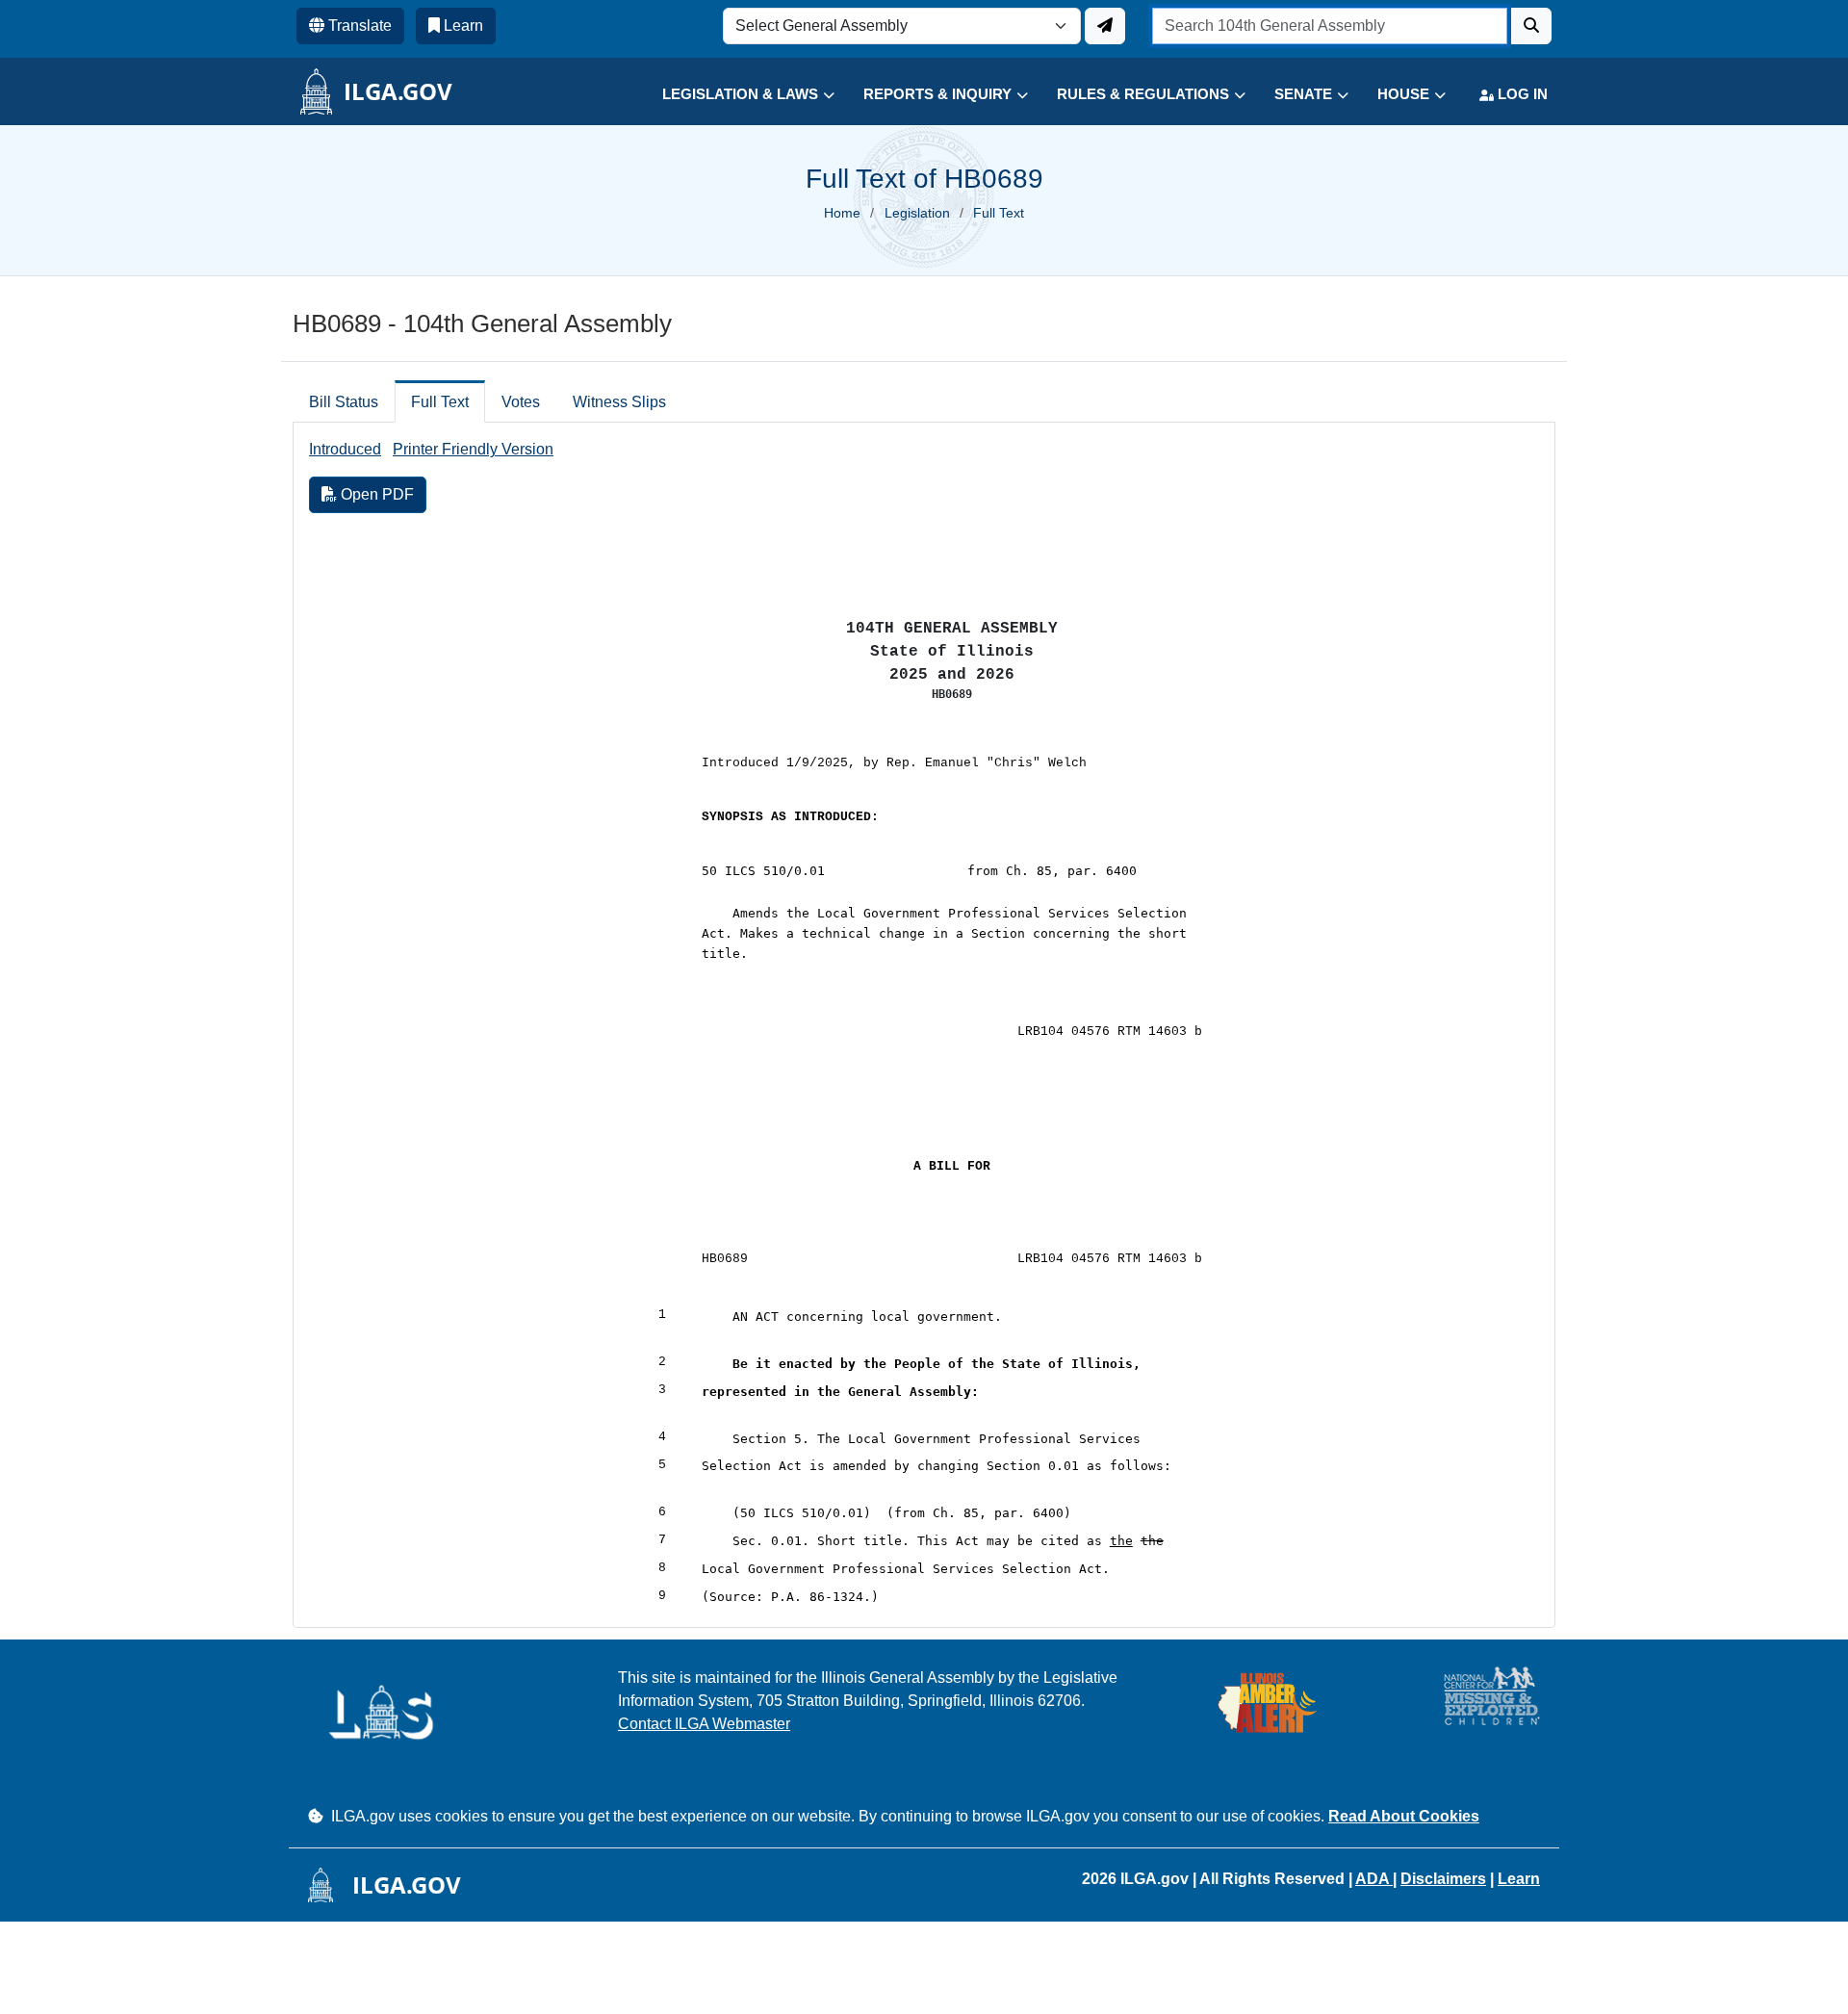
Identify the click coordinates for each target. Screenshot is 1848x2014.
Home (842, 213)
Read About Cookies (1404, 1816)
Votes (521, 402)
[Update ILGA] (1105, 26)
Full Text (440, 402)
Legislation (917, 213)
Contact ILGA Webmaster (704, 1724)
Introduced (345, 449)
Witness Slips (619, 402)
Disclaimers (1443, 1879)
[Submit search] (1531, 26)
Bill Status (344, 402)
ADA (1374, 1879)
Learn (1519, 1879)
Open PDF (375, 494)
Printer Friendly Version (473, 449)
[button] (734, 95)
